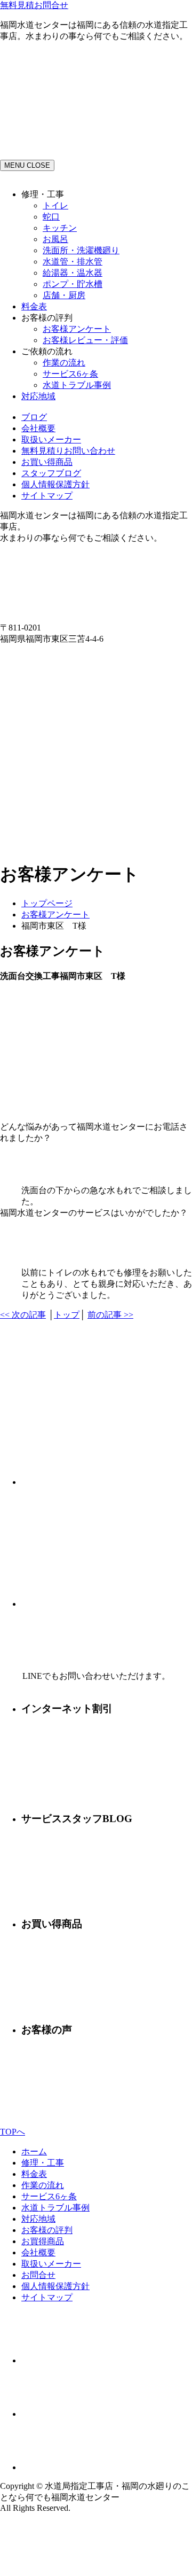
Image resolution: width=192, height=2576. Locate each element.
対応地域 (38, 396)
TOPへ (13, 2132)
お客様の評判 (47, 2230)
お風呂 (55, 239)
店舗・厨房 (64, 295)
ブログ (34, 417)
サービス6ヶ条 (70, 374)
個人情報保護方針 (55, 484)
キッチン (60, 228)
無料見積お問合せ (34, 5)
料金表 (34, 306)
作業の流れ (64, 363)
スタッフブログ (51, 473)
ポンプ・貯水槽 (73, 284)
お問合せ (38, 2275)
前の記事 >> (110, 1315)
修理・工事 (43, 2163)
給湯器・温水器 (73, 273)
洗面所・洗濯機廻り (81, 250)
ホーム (34, 2151)
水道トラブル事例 (77, 385)
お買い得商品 (47, 462)
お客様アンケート (77, 329)
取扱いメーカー (51, 439)
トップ (67, 1315)
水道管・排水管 (73, 262)
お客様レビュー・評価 (85, 340)
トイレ (55, 205)
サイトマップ (47, 496)
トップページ (47, 903)
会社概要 (38, 428)
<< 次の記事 (23, 1315)
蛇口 (51, 217)
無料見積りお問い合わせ (68, 451)
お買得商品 (43, 2241)
